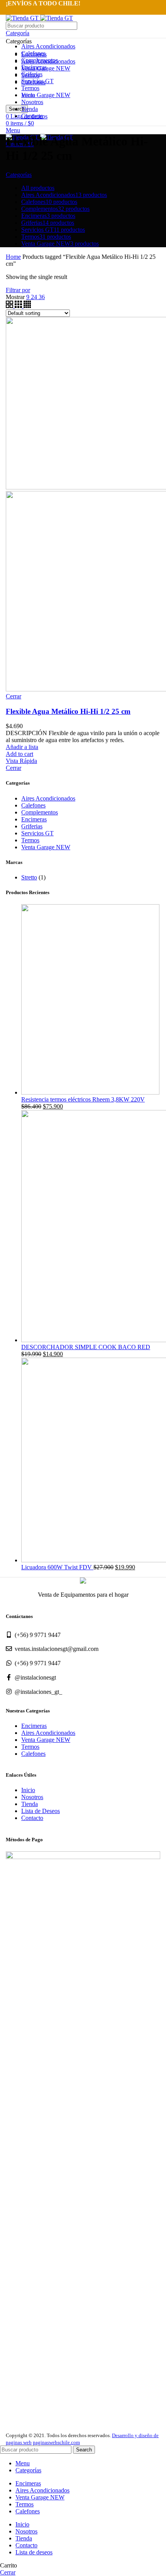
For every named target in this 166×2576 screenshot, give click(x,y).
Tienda (30, 1804)
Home (13, 257)
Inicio (28, 1790)
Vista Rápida (21, 761)
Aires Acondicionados (48, 46)
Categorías (19, 175)
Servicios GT (37, 833)
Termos (30, 88)
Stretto (29, 877)
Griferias (32, 826)
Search (84, 2450)
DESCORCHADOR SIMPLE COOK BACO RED (86, 1347)
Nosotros (32, 1797)
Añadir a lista (22, 747)
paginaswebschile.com (56, 2442)
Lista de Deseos (41, 1811)
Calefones (33, 805)
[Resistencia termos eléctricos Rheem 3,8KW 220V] (90, 1092)
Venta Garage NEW (46, 95)
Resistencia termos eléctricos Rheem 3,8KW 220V (83, 1099)
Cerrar (14, 768)
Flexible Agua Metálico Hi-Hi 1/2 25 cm (68, 711)
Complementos (40, 812)
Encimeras (34, 819)
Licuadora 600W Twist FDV (57, 1567)
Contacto (32, 1818)
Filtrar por (18, 290)
